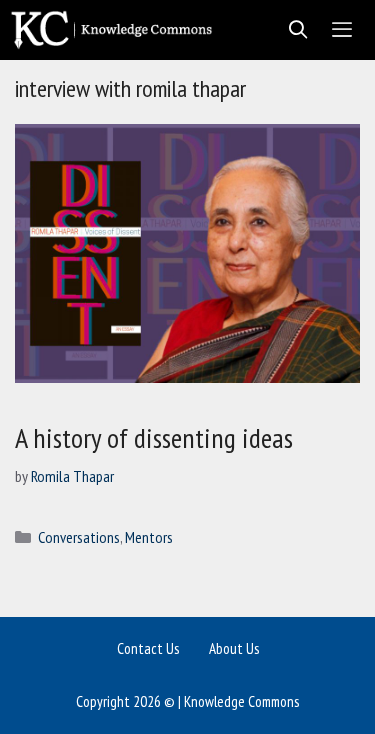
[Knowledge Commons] (116, 30)
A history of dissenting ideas (154, 437)
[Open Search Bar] (292, 30)
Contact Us (148, 648)
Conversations (79, 537)
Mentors (149, 537)
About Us (234, 648)
